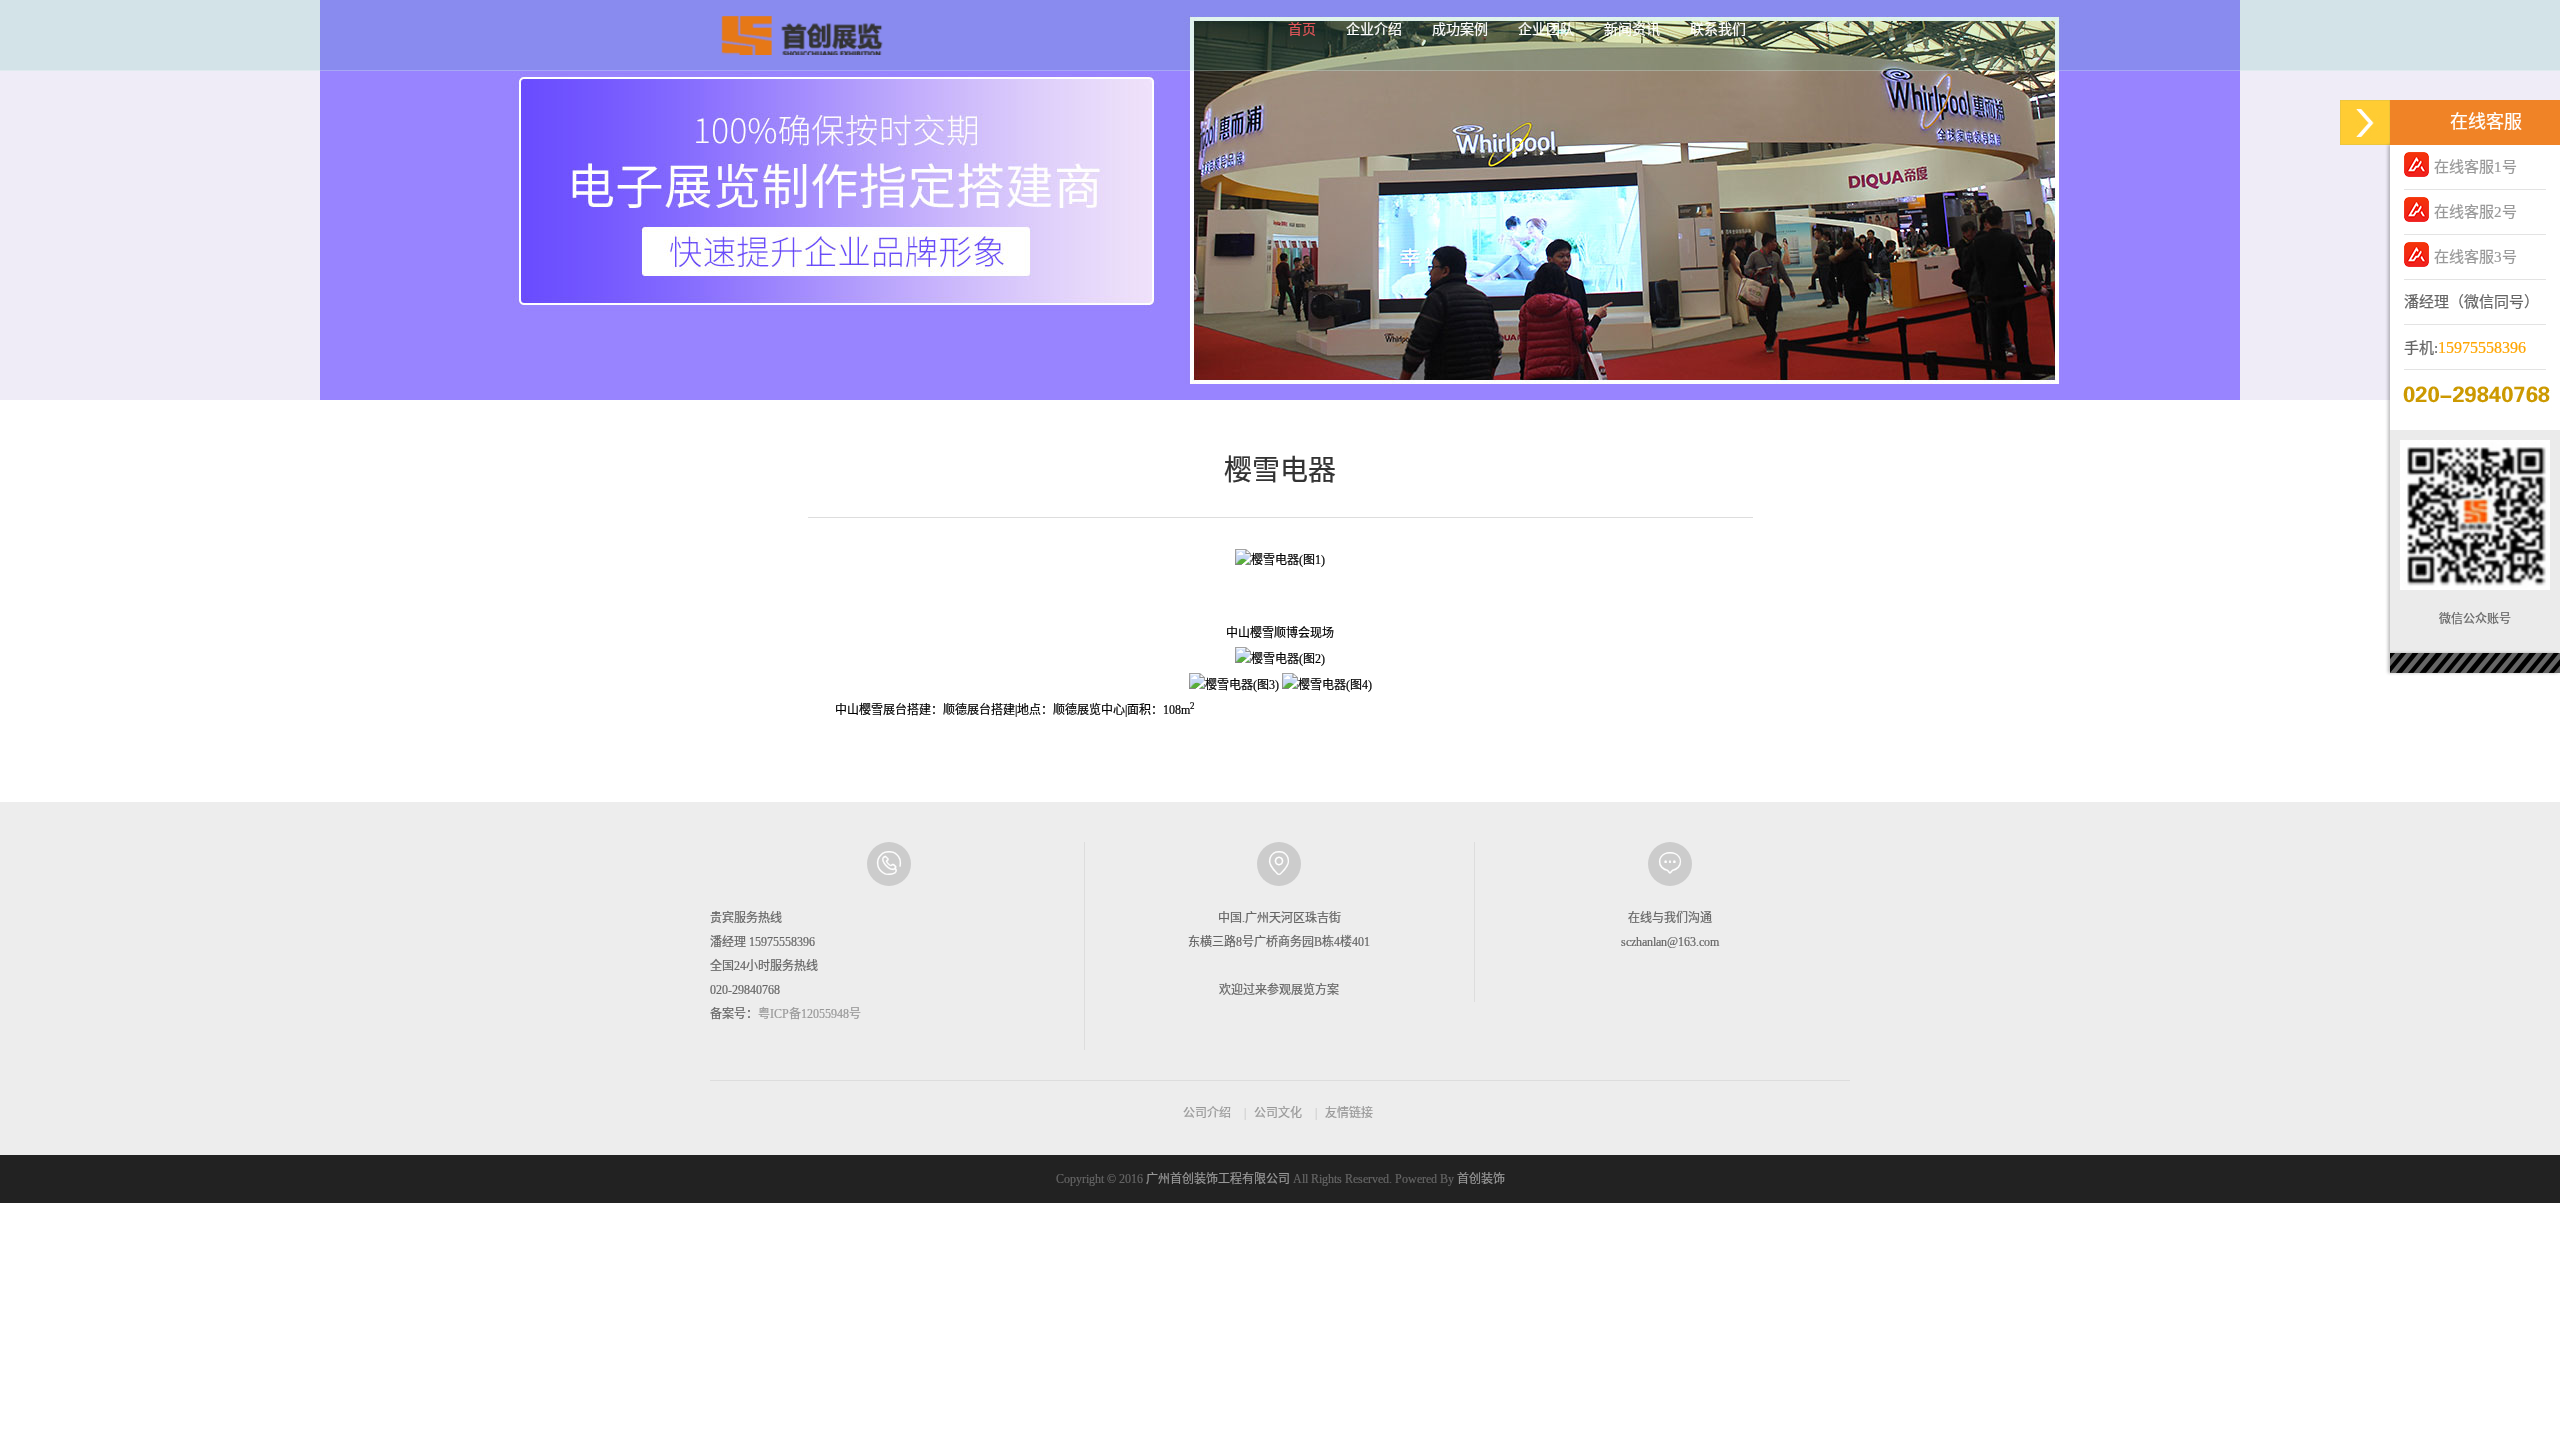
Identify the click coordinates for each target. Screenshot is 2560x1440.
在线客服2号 (2475, 212)
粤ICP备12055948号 (809, 1014)
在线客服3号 (2475, 257)
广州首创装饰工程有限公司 (1218, 1179)
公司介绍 (1207, 1113)
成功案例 (1460, 29)
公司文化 (1278, 1113)
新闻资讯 (1632, 29)
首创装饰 (1481, 1179)
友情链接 (1349, 1113)
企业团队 (1546, 29)
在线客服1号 (2475, 167)
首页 (1302, 29)
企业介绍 (1374, 29)
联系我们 (1718, 29)
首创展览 (800, 35)
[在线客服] (2365, 122)
